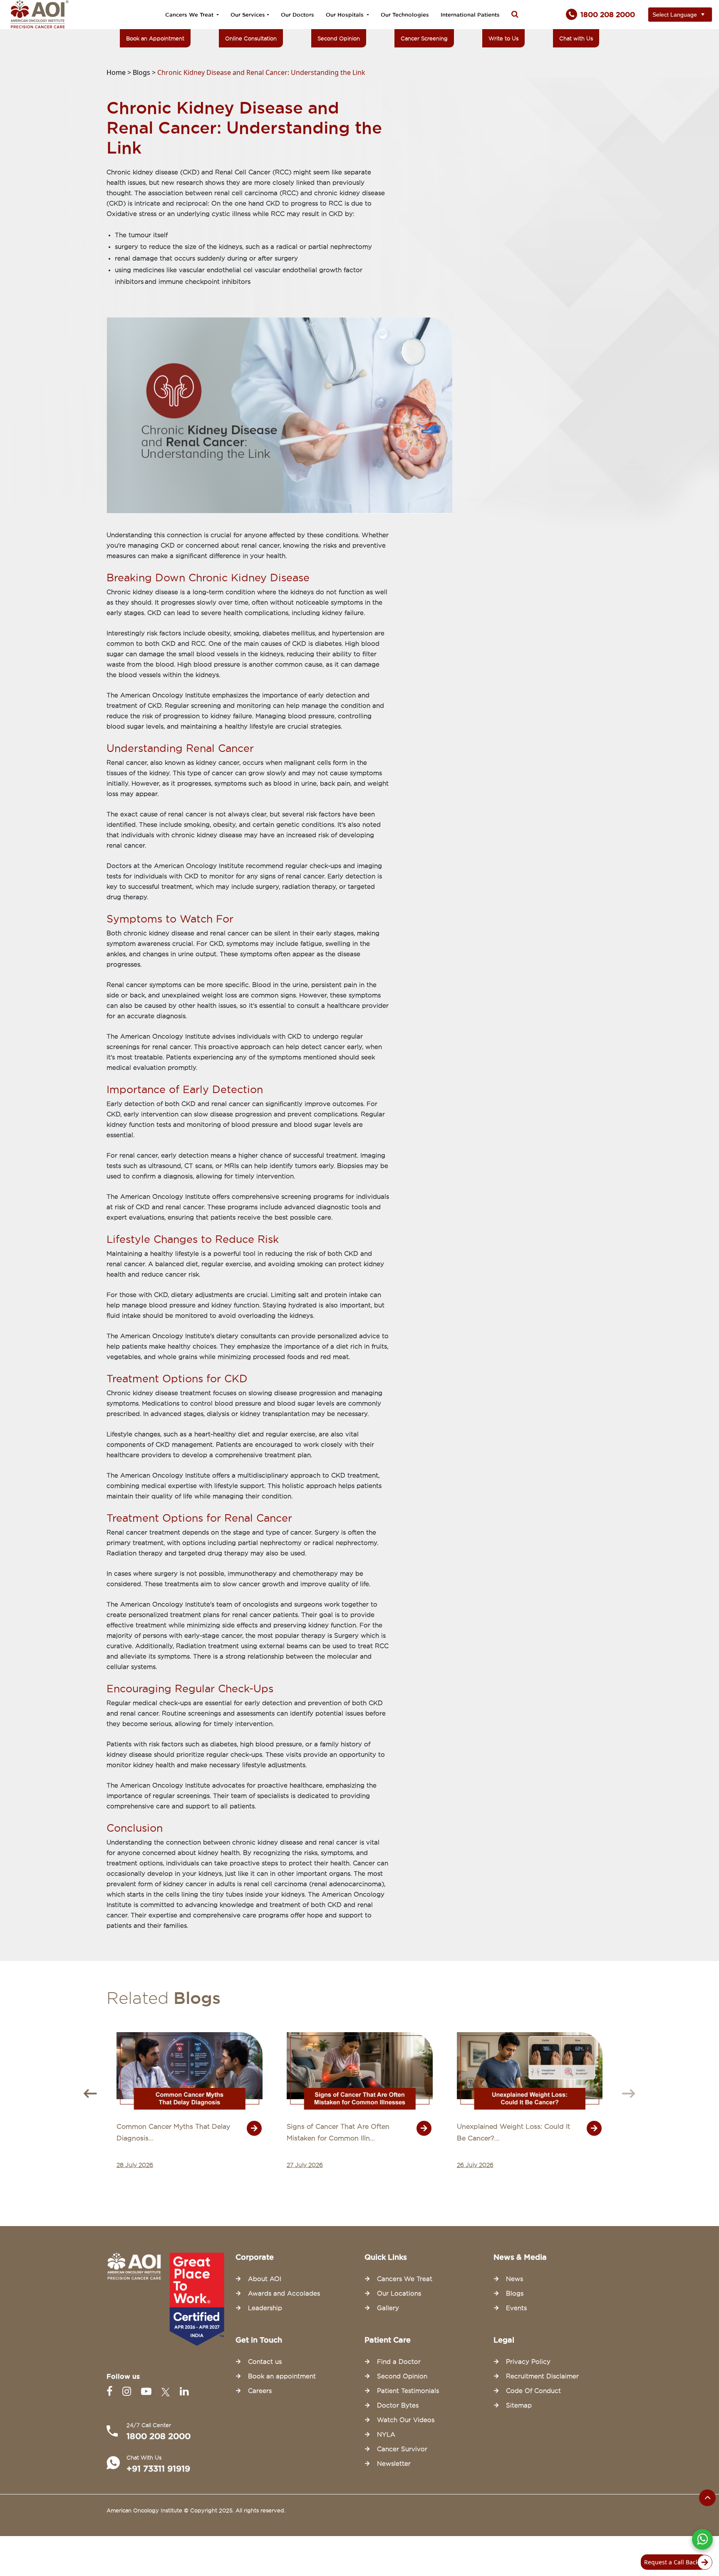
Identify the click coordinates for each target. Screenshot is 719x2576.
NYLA (386, 2435)
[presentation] (90, 2094)
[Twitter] (167, 2391)
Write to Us (503, 38)
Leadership (265, 2308)
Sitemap (519, 2405)
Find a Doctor (399, 2362)
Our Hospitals (346, 15)
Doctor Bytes (398, 2405)
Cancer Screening (424, 38)
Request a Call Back (671, 2562)
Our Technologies (405, 15)
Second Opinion (339, 38)
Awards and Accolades (284, 2293)
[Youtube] (148, 2391)
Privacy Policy (528, 2362)
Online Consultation (251, 38)
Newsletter (394, 2464)
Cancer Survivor (402, 2449)
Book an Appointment (155, 38)
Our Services (248, 15)
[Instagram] (128, 2391)
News (514, 2279)
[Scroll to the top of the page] (707, 2498)
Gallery (388, 2308)
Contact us (265, 2362)
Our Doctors (298, 15)
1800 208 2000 (159, 2436)
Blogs (515, 2293)
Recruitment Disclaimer (542, 2376)
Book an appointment (282, 2376)
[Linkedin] (184, 2391)
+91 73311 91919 (158, 2469)
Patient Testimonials (408, 2391)
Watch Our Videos (406, 2420)
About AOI (265, 2279)
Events (516, 2308)
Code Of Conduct (533, 2391)
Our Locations (399, 2293)
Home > (120, 72)
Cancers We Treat (190, 15)
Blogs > (145, 72)
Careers (260, 2391)
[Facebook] (111, 2391)
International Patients (470, 15)
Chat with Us (576, 38)
